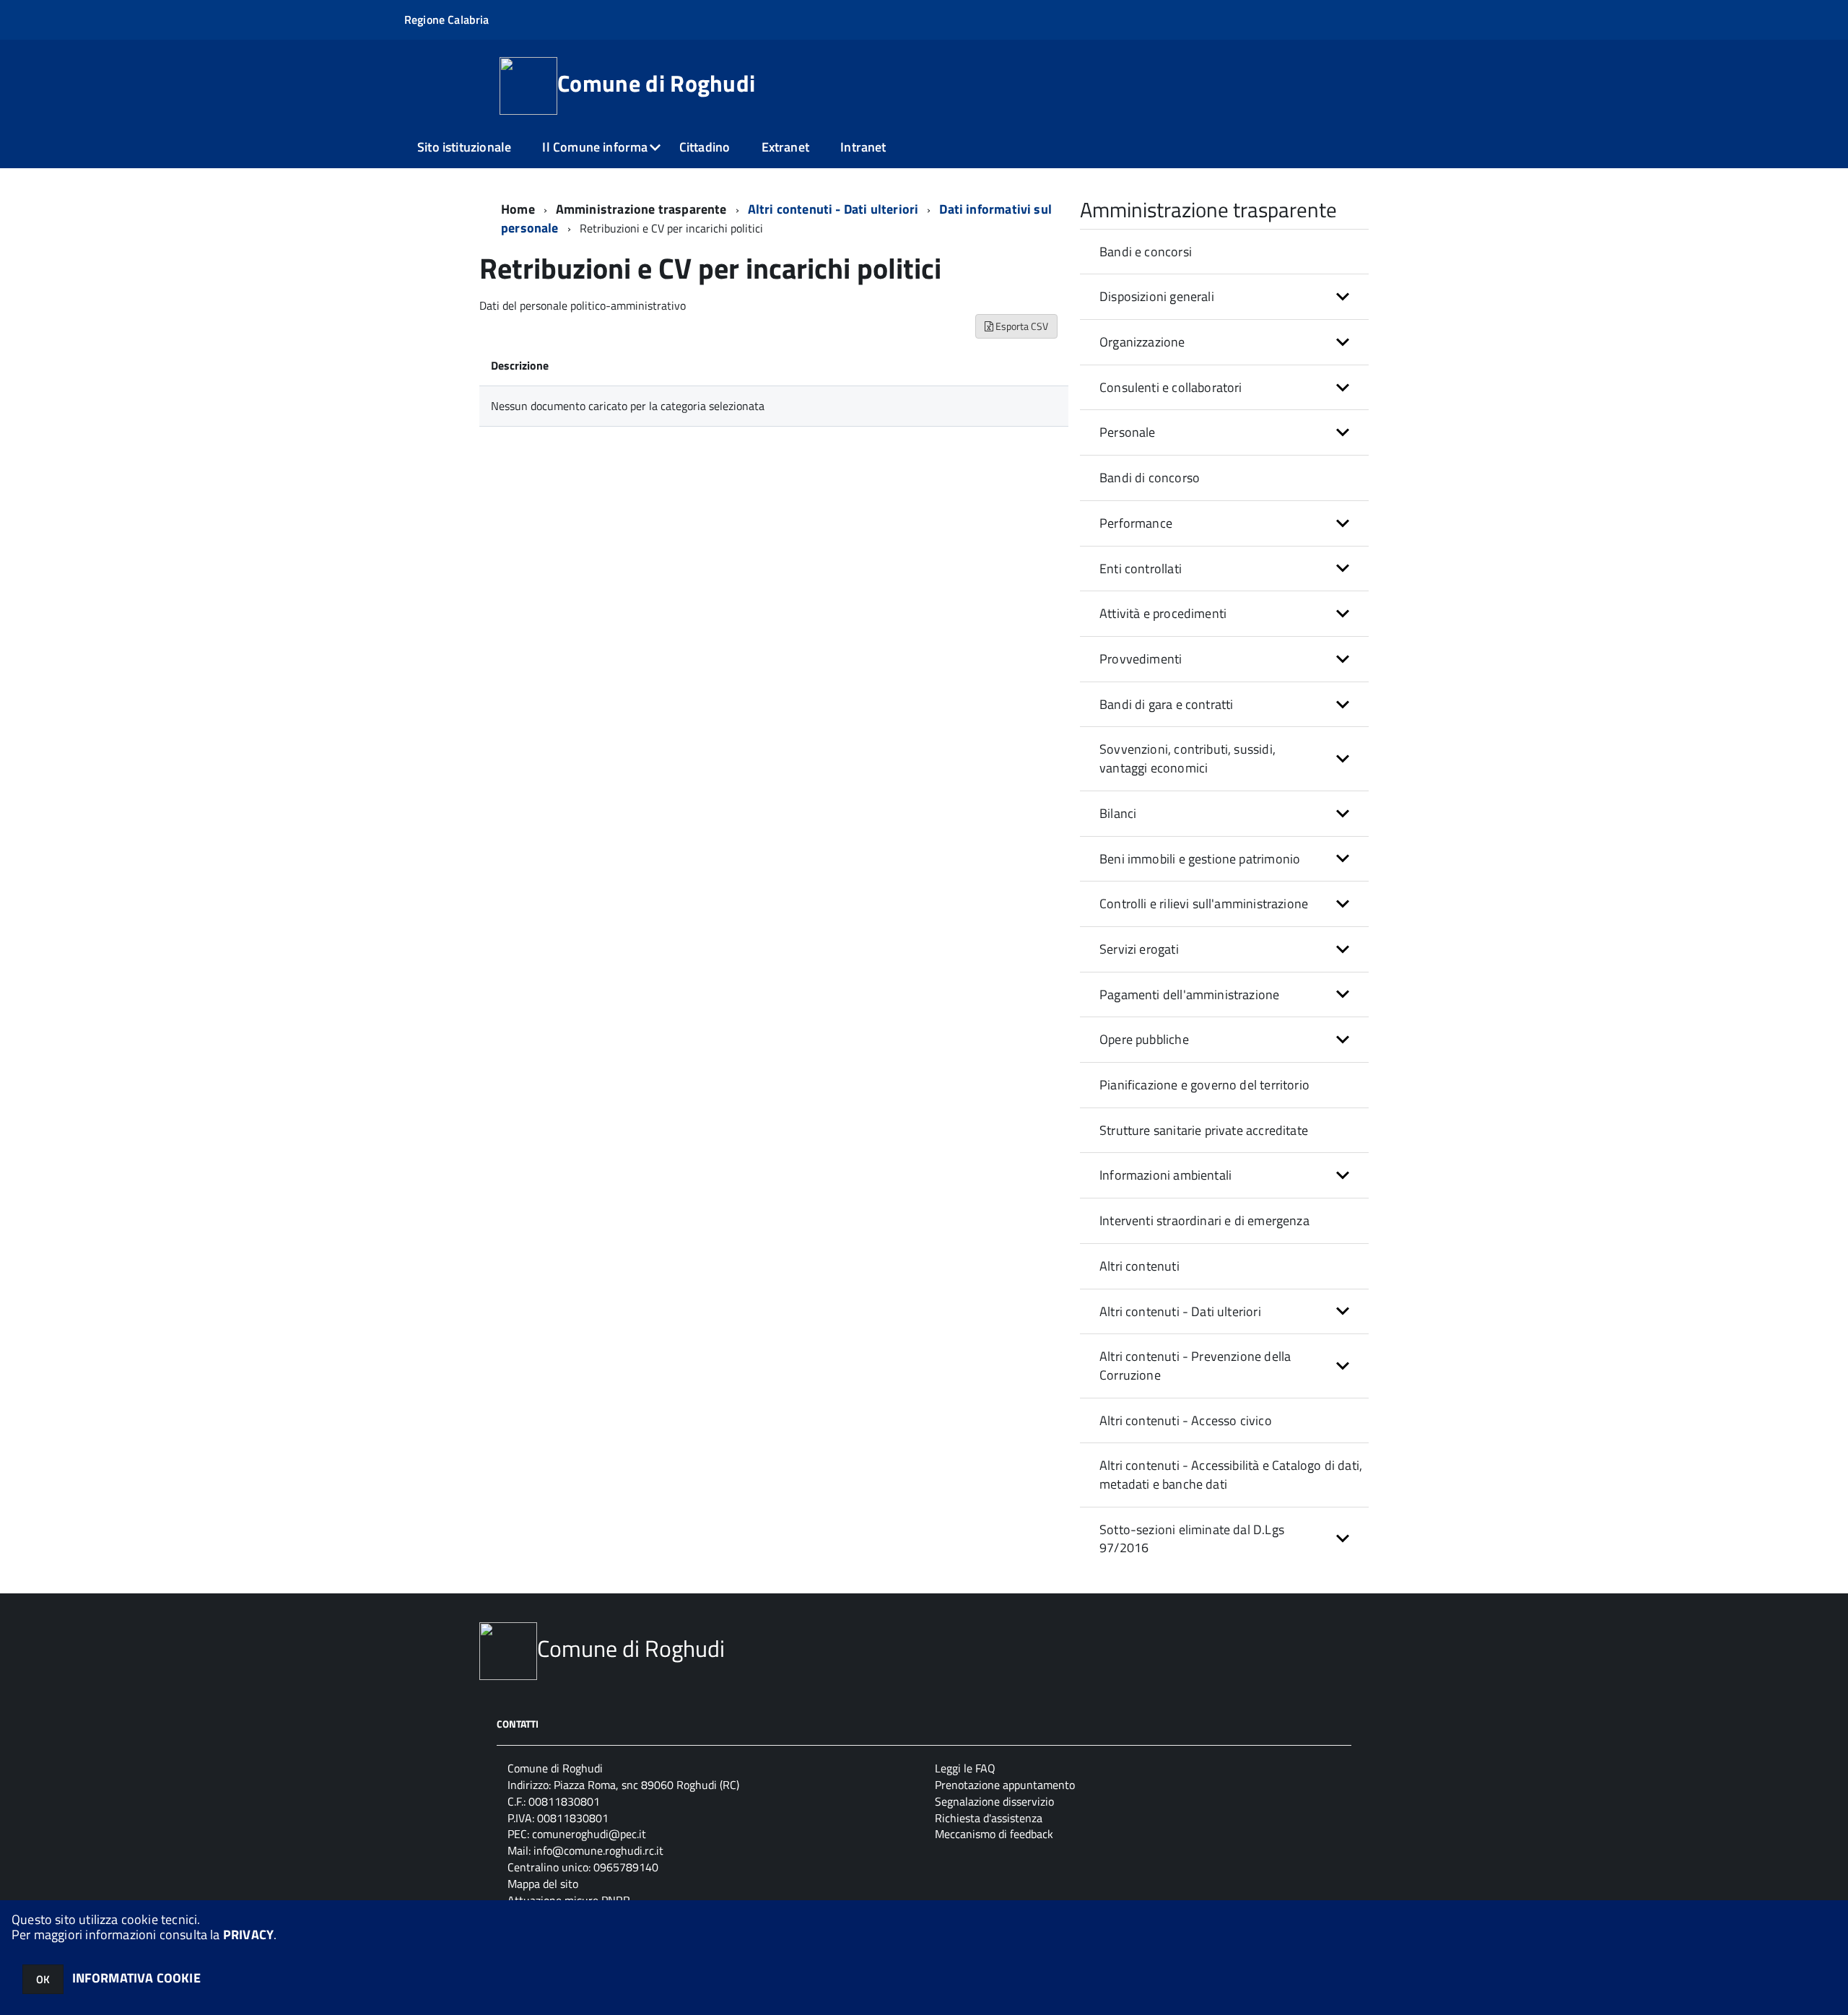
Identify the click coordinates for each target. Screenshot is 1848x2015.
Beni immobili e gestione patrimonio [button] (1200, 859)
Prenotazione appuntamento (1005, 1785)
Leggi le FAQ (965, 1768)
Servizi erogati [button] (1139, 949)
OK (43, 1979)
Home (518, 209)
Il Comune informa (595, 147)
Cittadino (705, 147)
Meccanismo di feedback (994, 1834)
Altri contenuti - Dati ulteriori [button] (1180, 1311)
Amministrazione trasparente (641, 209)
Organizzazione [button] (1142, 342)
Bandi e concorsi (1146, 252)
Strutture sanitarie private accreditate (1204, 1130)
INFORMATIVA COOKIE (136, 1978)
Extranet (785, 147)
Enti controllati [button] (1141, 569)
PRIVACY (248, 1935)
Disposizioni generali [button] (1157, 296)
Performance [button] (1136, 523)
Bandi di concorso (1150, 478)
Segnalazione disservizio (994, 1801)
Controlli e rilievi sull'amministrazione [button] (1204, 904)
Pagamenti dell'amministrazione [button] (1189, 995)
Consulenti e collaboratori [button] (1171, 387)
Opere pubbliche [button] (1144, 1039)
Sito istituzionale (464, 147)
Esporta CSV (1021, 326)
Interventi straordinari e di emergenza (1204, 1220)
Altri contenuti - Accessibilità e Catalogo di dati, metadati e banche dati (1231, 1475)
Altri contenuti (1139, 1266)
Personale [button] (1128, 432)
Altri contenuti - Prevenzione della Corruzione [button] (1195, 1366)
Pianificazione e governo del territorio (1204, 1085)
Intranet (863, 147)
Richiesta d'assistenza (989, 1818)
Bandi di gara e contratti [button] (1167, 704)
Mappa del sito (543, 1884)
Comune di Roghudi (656, 83)
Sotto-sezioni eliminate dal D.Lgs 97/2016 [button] (1192, 1539)
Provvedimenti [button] (1141, 659)
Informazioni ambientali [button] (1165, 1175)
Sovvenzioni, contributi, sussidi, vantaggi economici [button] (1187, 758)
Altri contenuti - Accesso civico (1186, 1420)
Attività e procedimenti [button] (1163, 613)
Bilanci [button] (1118, 813)
